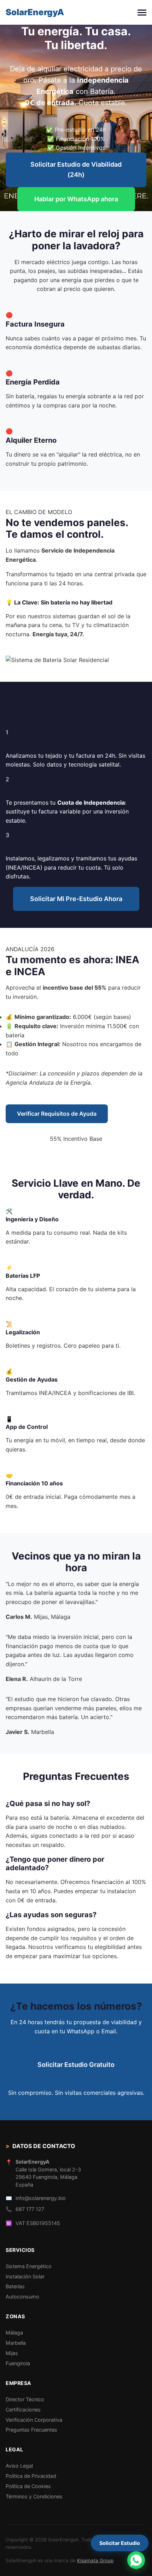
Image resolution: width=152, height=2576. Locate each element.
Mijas (12, 2353)
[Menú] (142, 13)
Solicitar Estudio (120, 2543)
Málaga (14, 2333)
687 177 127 (30, 2209)
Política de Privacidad (31, 2476)
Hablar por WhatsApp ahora (76, 199)
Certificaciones (23, 2410)
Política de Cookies (28, 2486)
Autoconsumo (22, 2297)
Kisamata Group (95, 2560)
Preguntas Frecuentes (31, 2430)
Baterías (15, 2286)
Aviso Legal (19, 2466)
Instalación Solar (25, 2276)
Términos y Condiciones (34, 2496)
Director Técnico (25, 2399)
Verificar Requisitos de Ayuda (57, 1114)
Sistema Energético (29, 2266)
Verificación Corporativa (34, 2420)
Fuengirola (18, 2363)
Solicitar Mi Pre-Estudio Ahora (76, 899)
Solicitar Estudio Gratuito (76, 2065)
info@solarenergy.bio (41, 2198)
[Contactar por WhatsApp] (136, 2560)
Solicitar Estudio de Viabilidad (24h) (76, 169)
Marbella (16, 2343)
